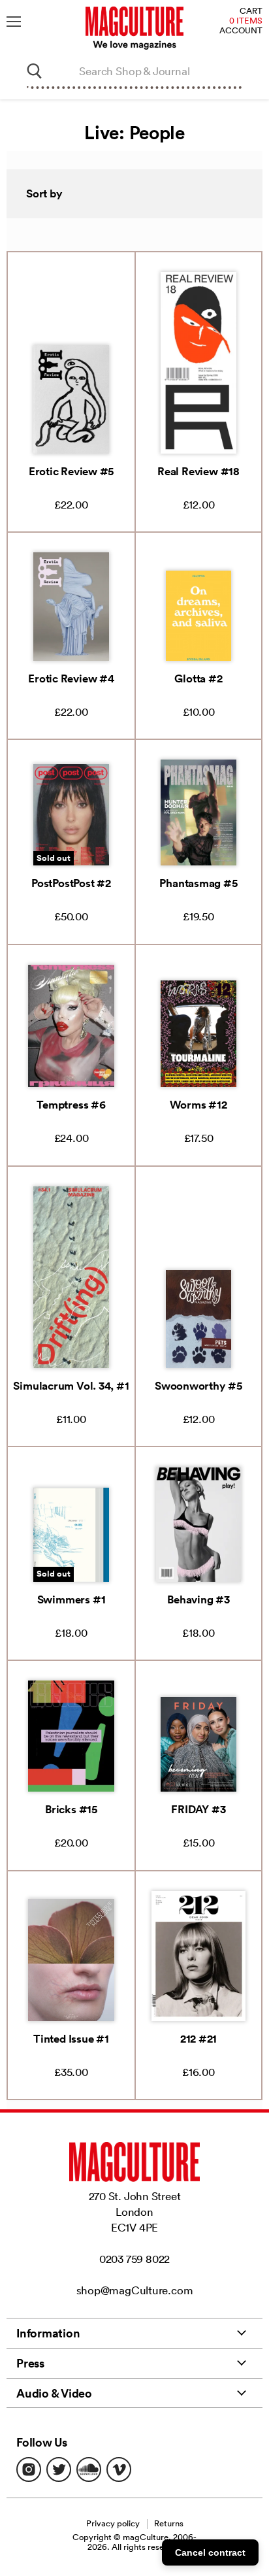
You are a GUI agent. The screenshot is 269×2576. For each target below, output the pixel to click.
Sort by (44, 193)
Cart (251, 11)
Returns (169, 2523)
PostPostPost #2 (71, 883)
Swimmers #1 (71, 1599)
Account (241, 31)
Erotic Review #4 (71, 678)
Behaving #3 (198, 1599)
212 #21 (198, 2039)
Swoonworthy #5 (198, 1386)
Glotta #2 (198, 678)
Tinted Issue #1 (71, 2039)
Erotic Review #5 (71, 471)
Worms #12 (198, 1105)
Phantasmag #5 (198, 883)
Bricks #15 (71, 1809)
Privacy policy (113, 2523)
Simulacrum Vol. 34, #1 (71, 1386)
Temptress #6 (71, 1105)
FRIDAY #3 (198, 1809)
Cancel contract (210, 2552)
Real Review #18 (198, 471)
